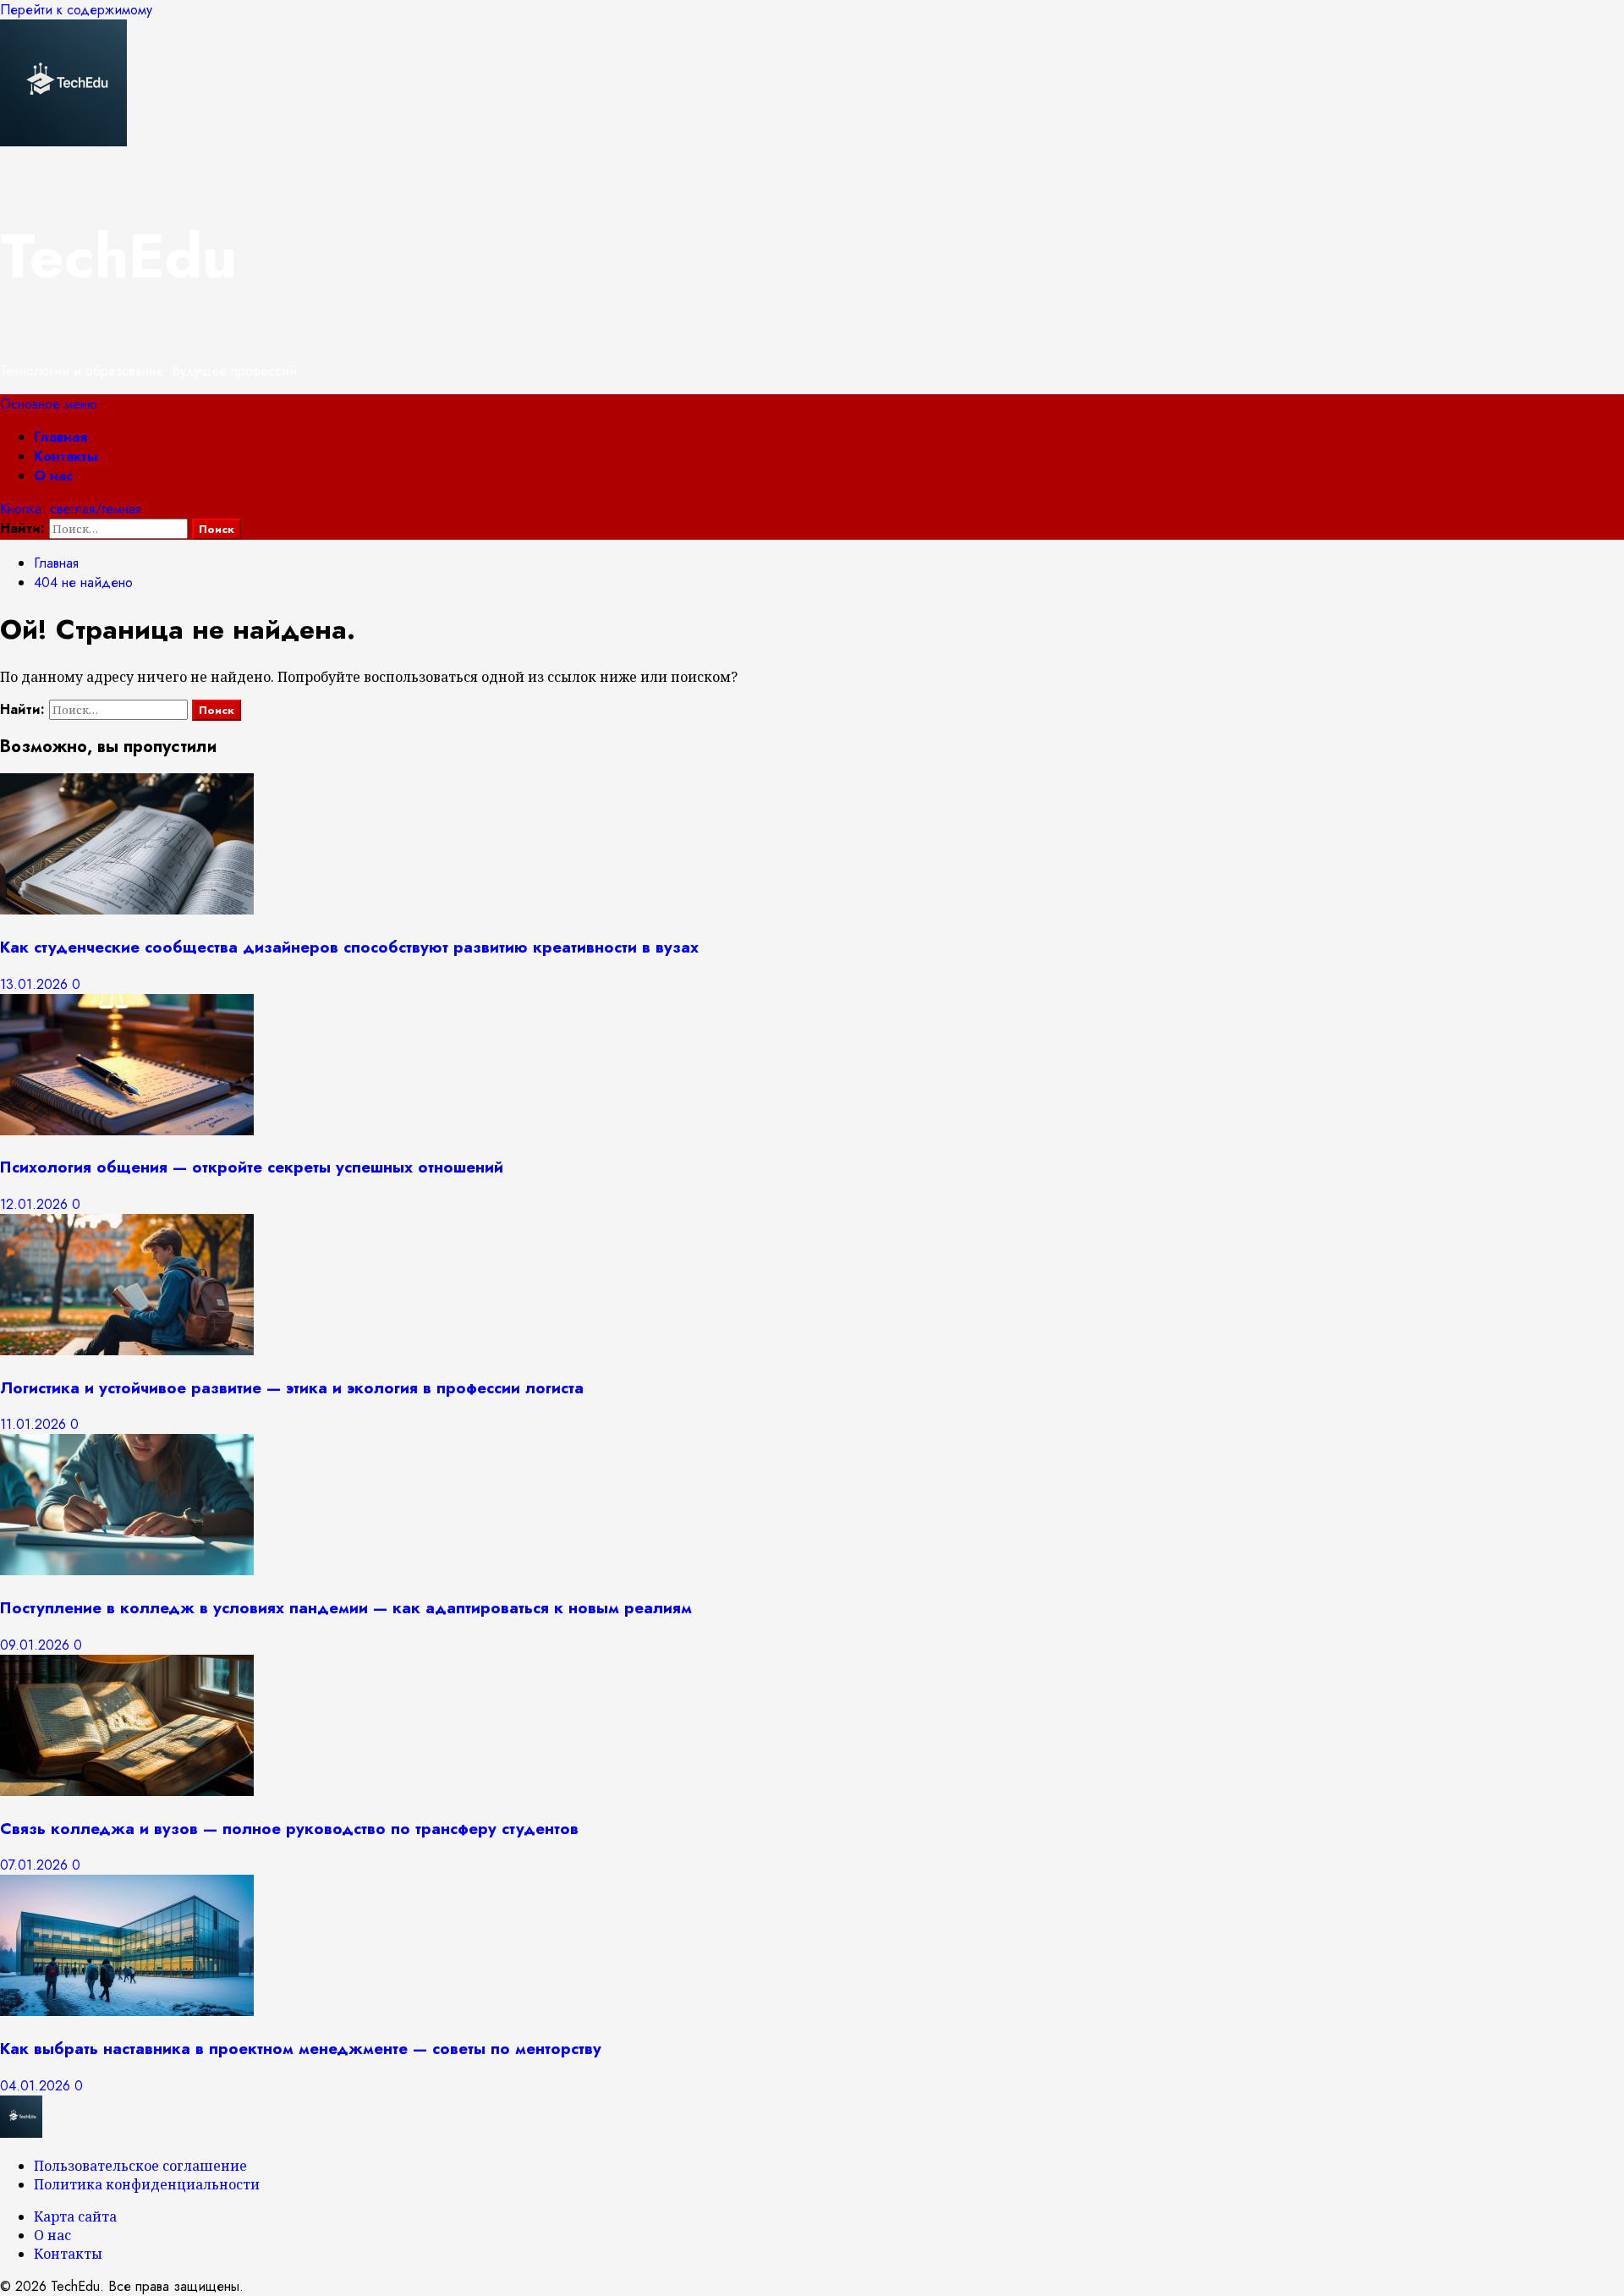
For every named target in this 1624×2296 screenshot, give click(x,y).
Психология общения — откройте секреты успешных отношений (252, 1167)
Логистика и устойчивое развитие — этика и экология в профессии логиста (292, 1388)
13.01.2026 (36, 984)
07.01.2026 (36, 1865)
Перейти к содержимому (76, 10)
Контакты (66, 456)
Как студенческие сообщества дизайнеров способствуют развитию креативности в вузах (349, 947)
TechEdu (118, 256)
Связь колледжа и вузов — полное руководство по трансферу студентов (289, 1829)
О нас (53, 476)
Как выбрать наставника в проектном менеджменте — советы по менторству (301, 2049)
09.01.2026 (37, 1645)
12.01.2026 (36, 1204)
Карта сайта (75, 2216)
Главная (60, 437)
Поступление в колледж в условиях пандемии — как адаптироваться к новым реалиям (346, 1608)
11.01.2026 (35, 1424)
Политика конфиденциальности (147, 2184)
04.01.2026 (37, 2086)
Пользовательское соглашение (140, 2166)
